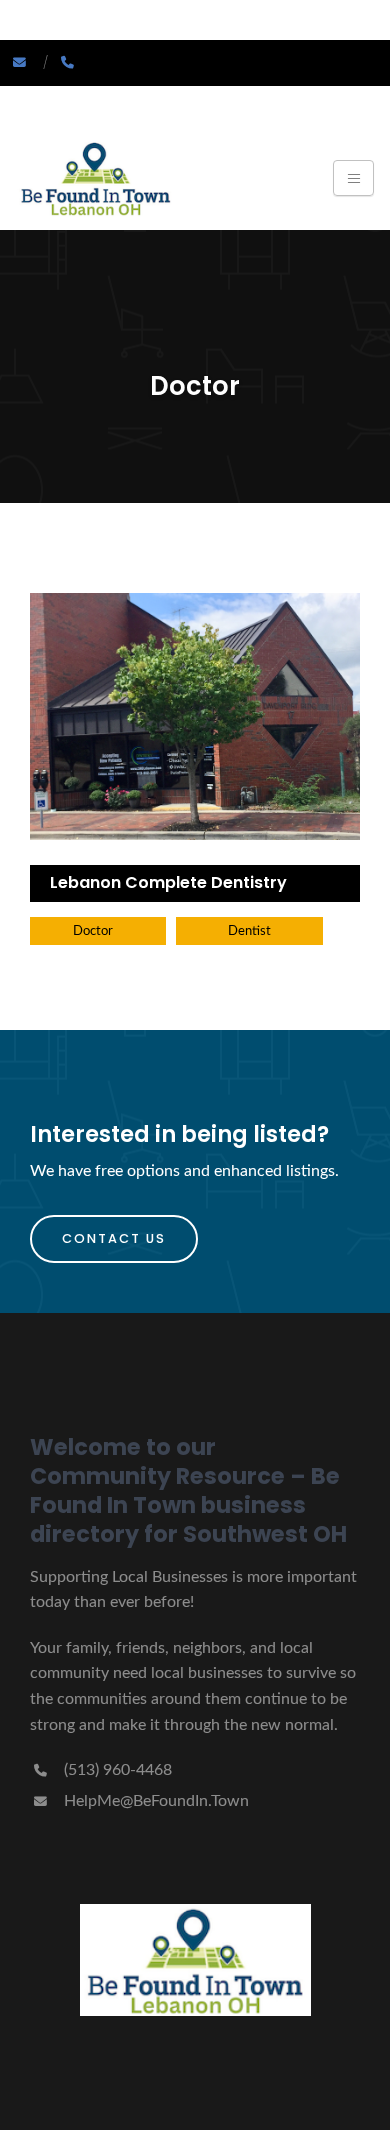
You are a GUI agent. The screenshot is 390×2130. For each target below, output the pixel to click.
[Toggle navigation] (353, 178)
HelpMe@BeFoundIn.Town (154, 1801)
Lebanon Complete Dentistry (168, 882)
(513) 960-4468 (116, 1770)
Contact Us (114, 1238)
